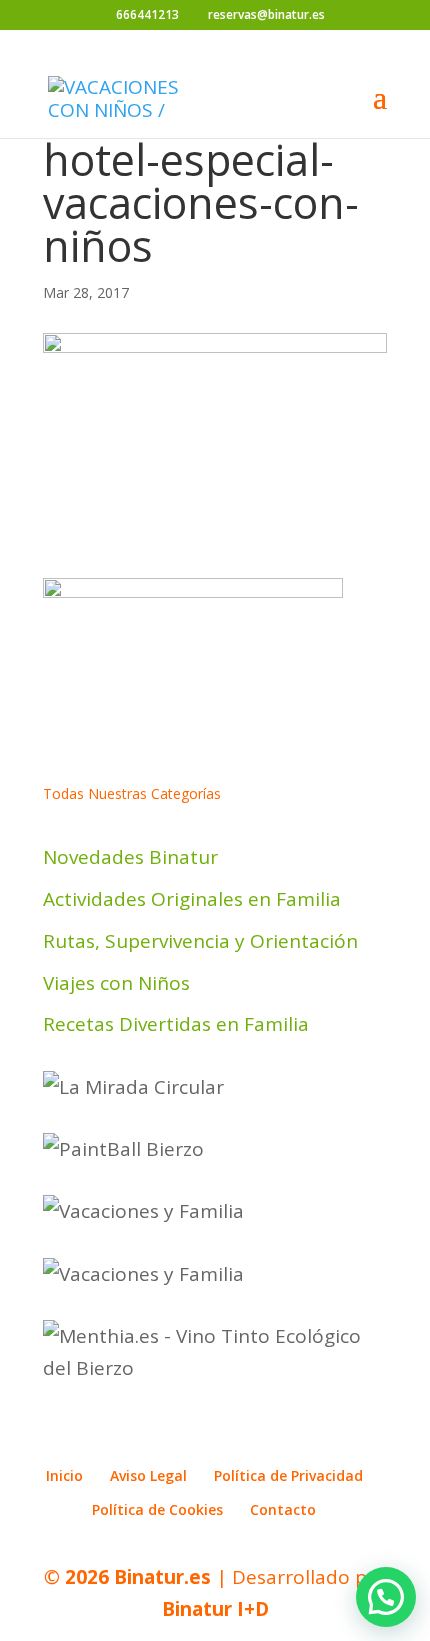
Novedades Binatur (130, 857)
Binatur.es (162, 1577)
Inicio (64, 1475)
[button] (386, 1597)
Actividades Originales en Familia (192, 899)
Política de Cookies (157, 1509)
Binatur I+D (215, 1609)
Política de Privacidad (288, 1475)
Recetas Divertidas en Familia (176, 1024)
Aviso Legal (148, 1475)
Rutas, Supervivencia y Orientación (200, 941)
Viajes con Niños (116, 983)
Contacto (283, 1509)
